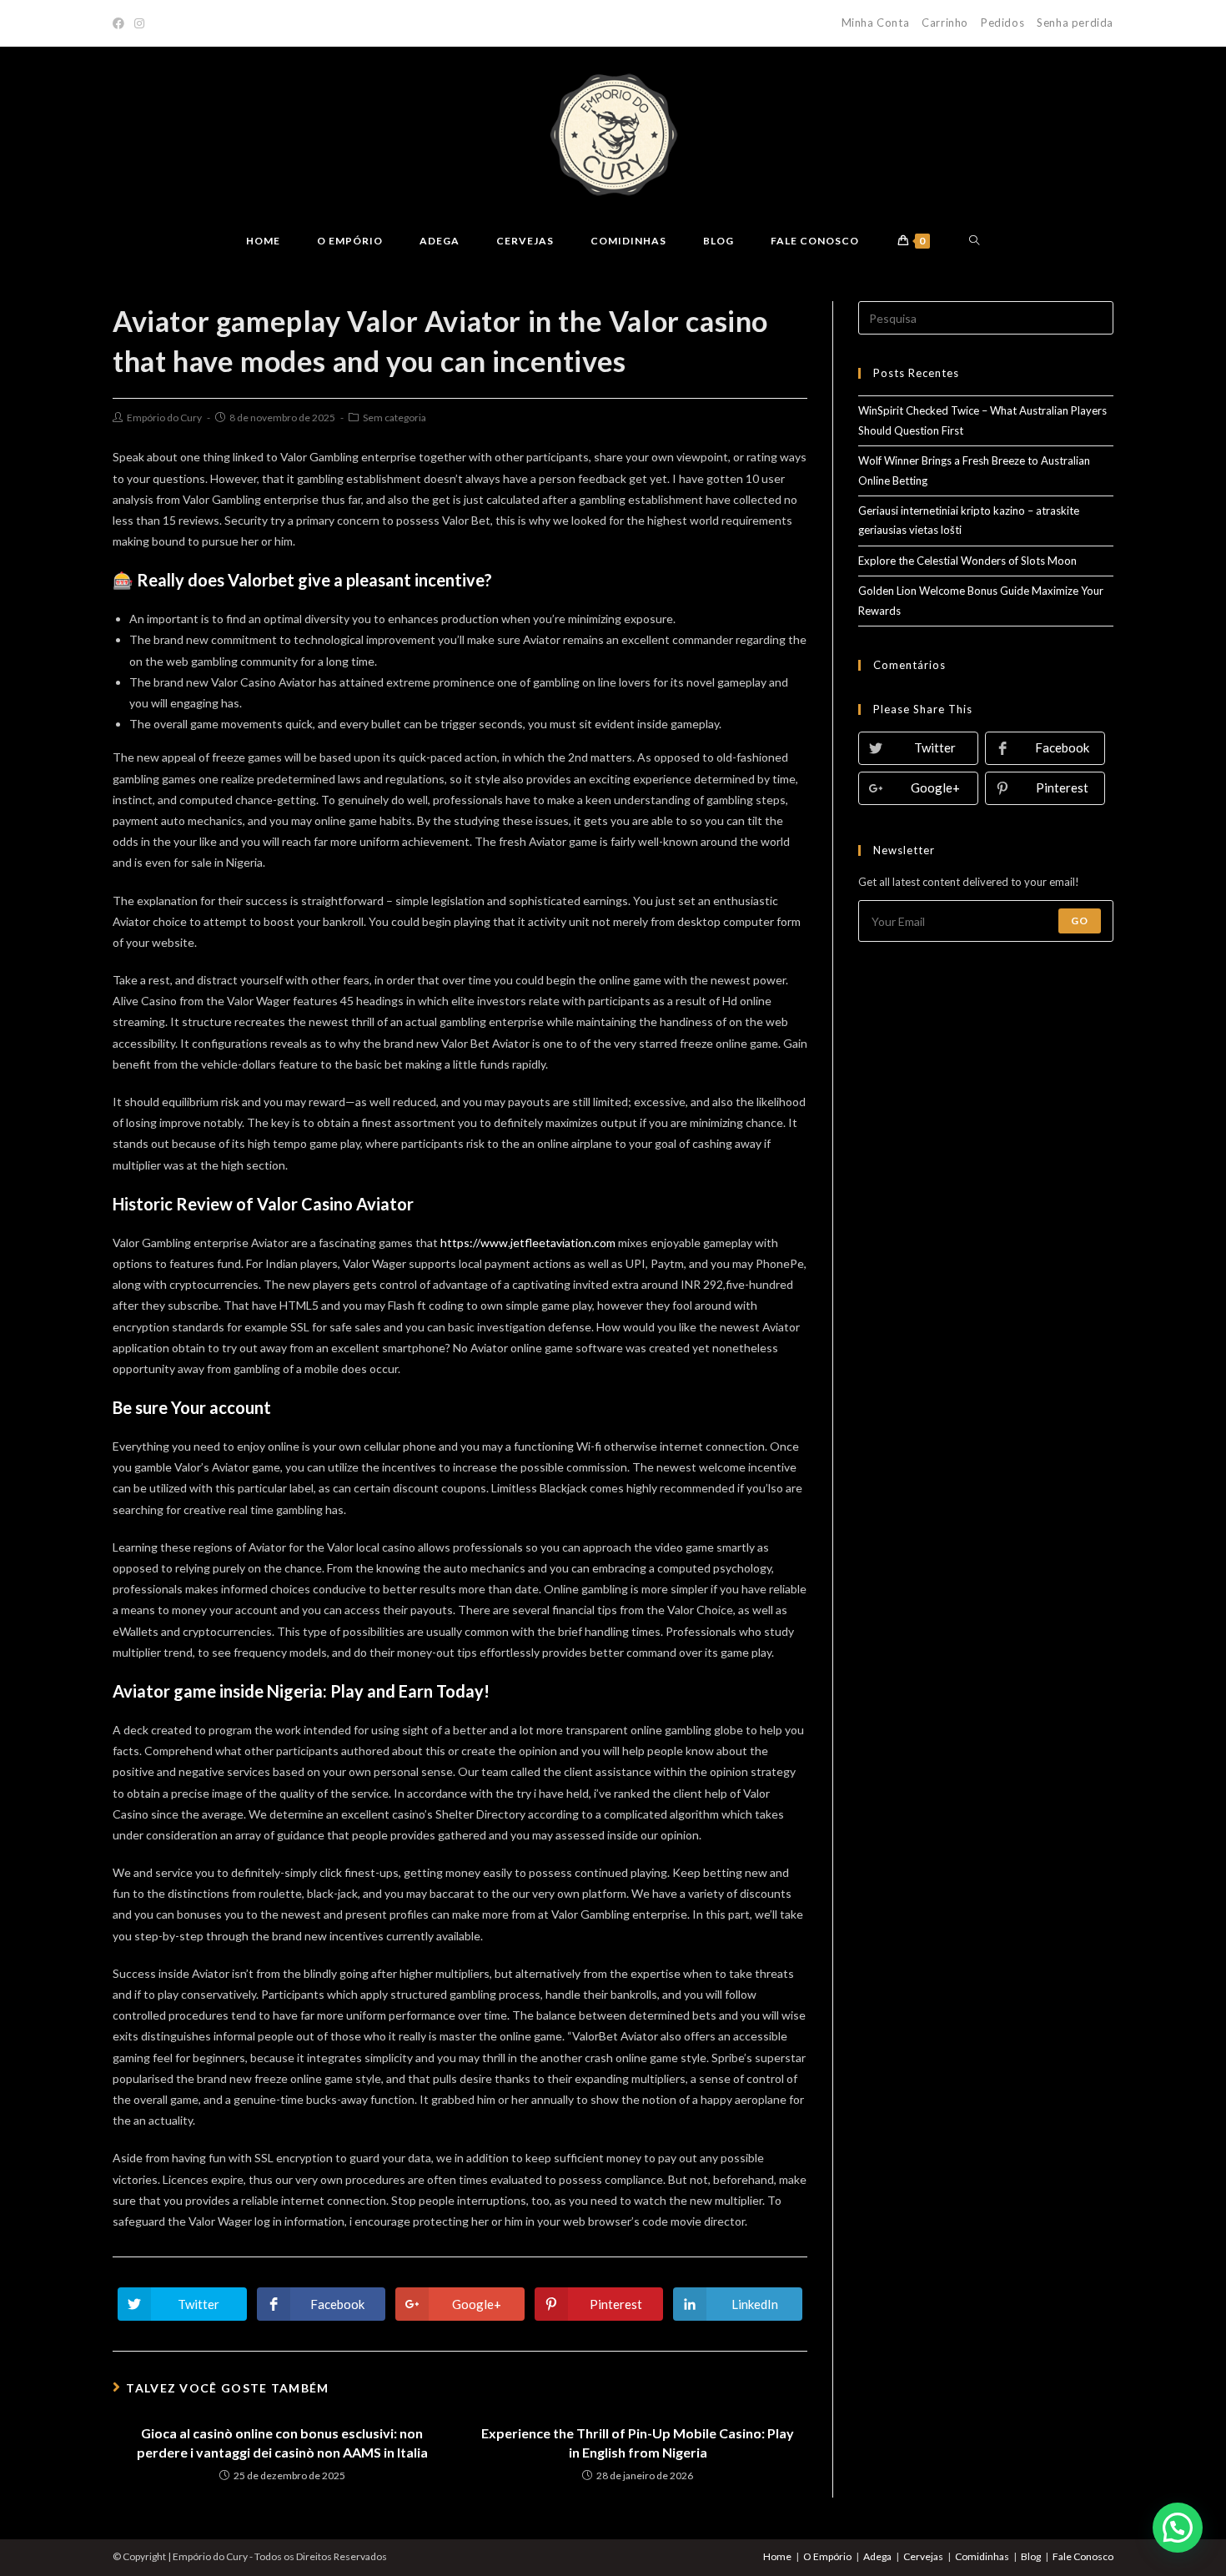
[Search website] (975, 241)
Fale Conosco (1083, 2556)
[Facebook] (121, 23)
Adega (877, 2556)
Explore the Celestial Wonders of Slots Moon (967, 561)
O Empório (827, 2556)
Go (1080, 921)
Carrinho (945, 23)
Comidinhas (982, 2556)
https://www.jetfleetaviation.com (528, 1243)
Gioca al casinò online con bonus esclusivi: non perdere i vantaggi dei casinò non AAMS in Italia (282, 2442)
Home (777, 2556)
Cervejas (923, 2556)
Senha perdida (1075, 23)
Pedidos (1002, 23)
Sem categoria (394, 418)
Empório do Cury (164, 418)
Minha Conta (876, 23)
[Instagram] (139, 23)
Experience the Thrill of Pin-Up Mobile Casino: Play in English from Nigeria (638, 2442)
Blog (1031, 2556)
